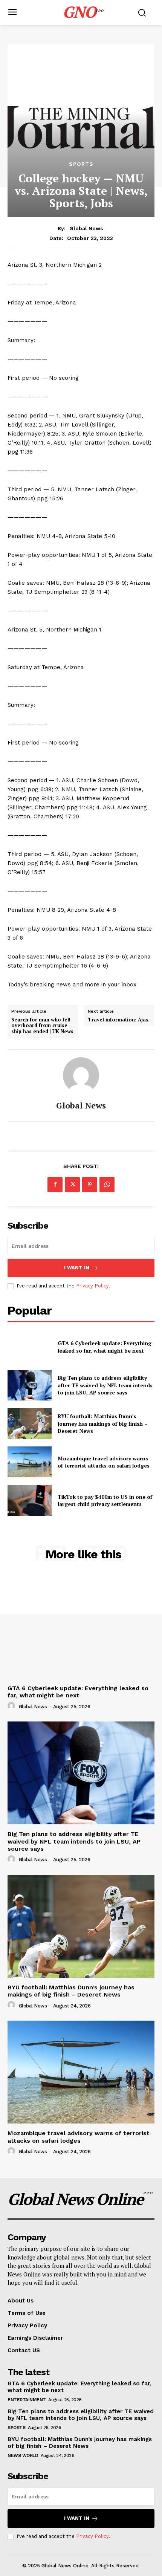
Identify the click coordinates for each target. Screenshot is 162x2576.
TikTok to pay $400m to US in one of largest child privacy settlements (105, 1501)
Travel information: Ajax (118, 1020)
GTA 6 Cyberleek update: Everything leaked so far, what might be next (105, 1347)
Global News (86, 228)
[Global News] (81, 1075)
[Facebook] (55, 1185)
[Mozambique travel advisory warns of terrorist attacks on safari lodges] (30, 1462)
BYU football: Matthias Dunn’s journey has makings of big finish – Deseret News (103, 1423)
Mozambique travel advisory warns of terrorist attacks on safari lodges (104, 1462)
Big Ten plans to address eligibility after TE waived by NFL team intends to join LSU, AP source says (105, 1385)
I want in (77, 1268)
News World (23, 2455)
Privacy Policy (92, 1286)
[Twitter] (72, 1185)
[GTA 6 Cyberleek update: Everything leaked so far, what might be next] (30, 1347)
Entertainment (27, 2400)
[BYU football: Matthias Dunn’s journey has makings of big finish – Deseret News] (30, 1423)
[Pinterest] (90, 1185)
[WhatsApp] (107, 1185)
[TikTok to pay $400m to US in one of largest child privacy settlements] (30, 1500)
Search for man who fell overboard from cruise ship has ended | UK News (42, 1026)
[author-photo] (12, 1706)
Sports (81, 164)
